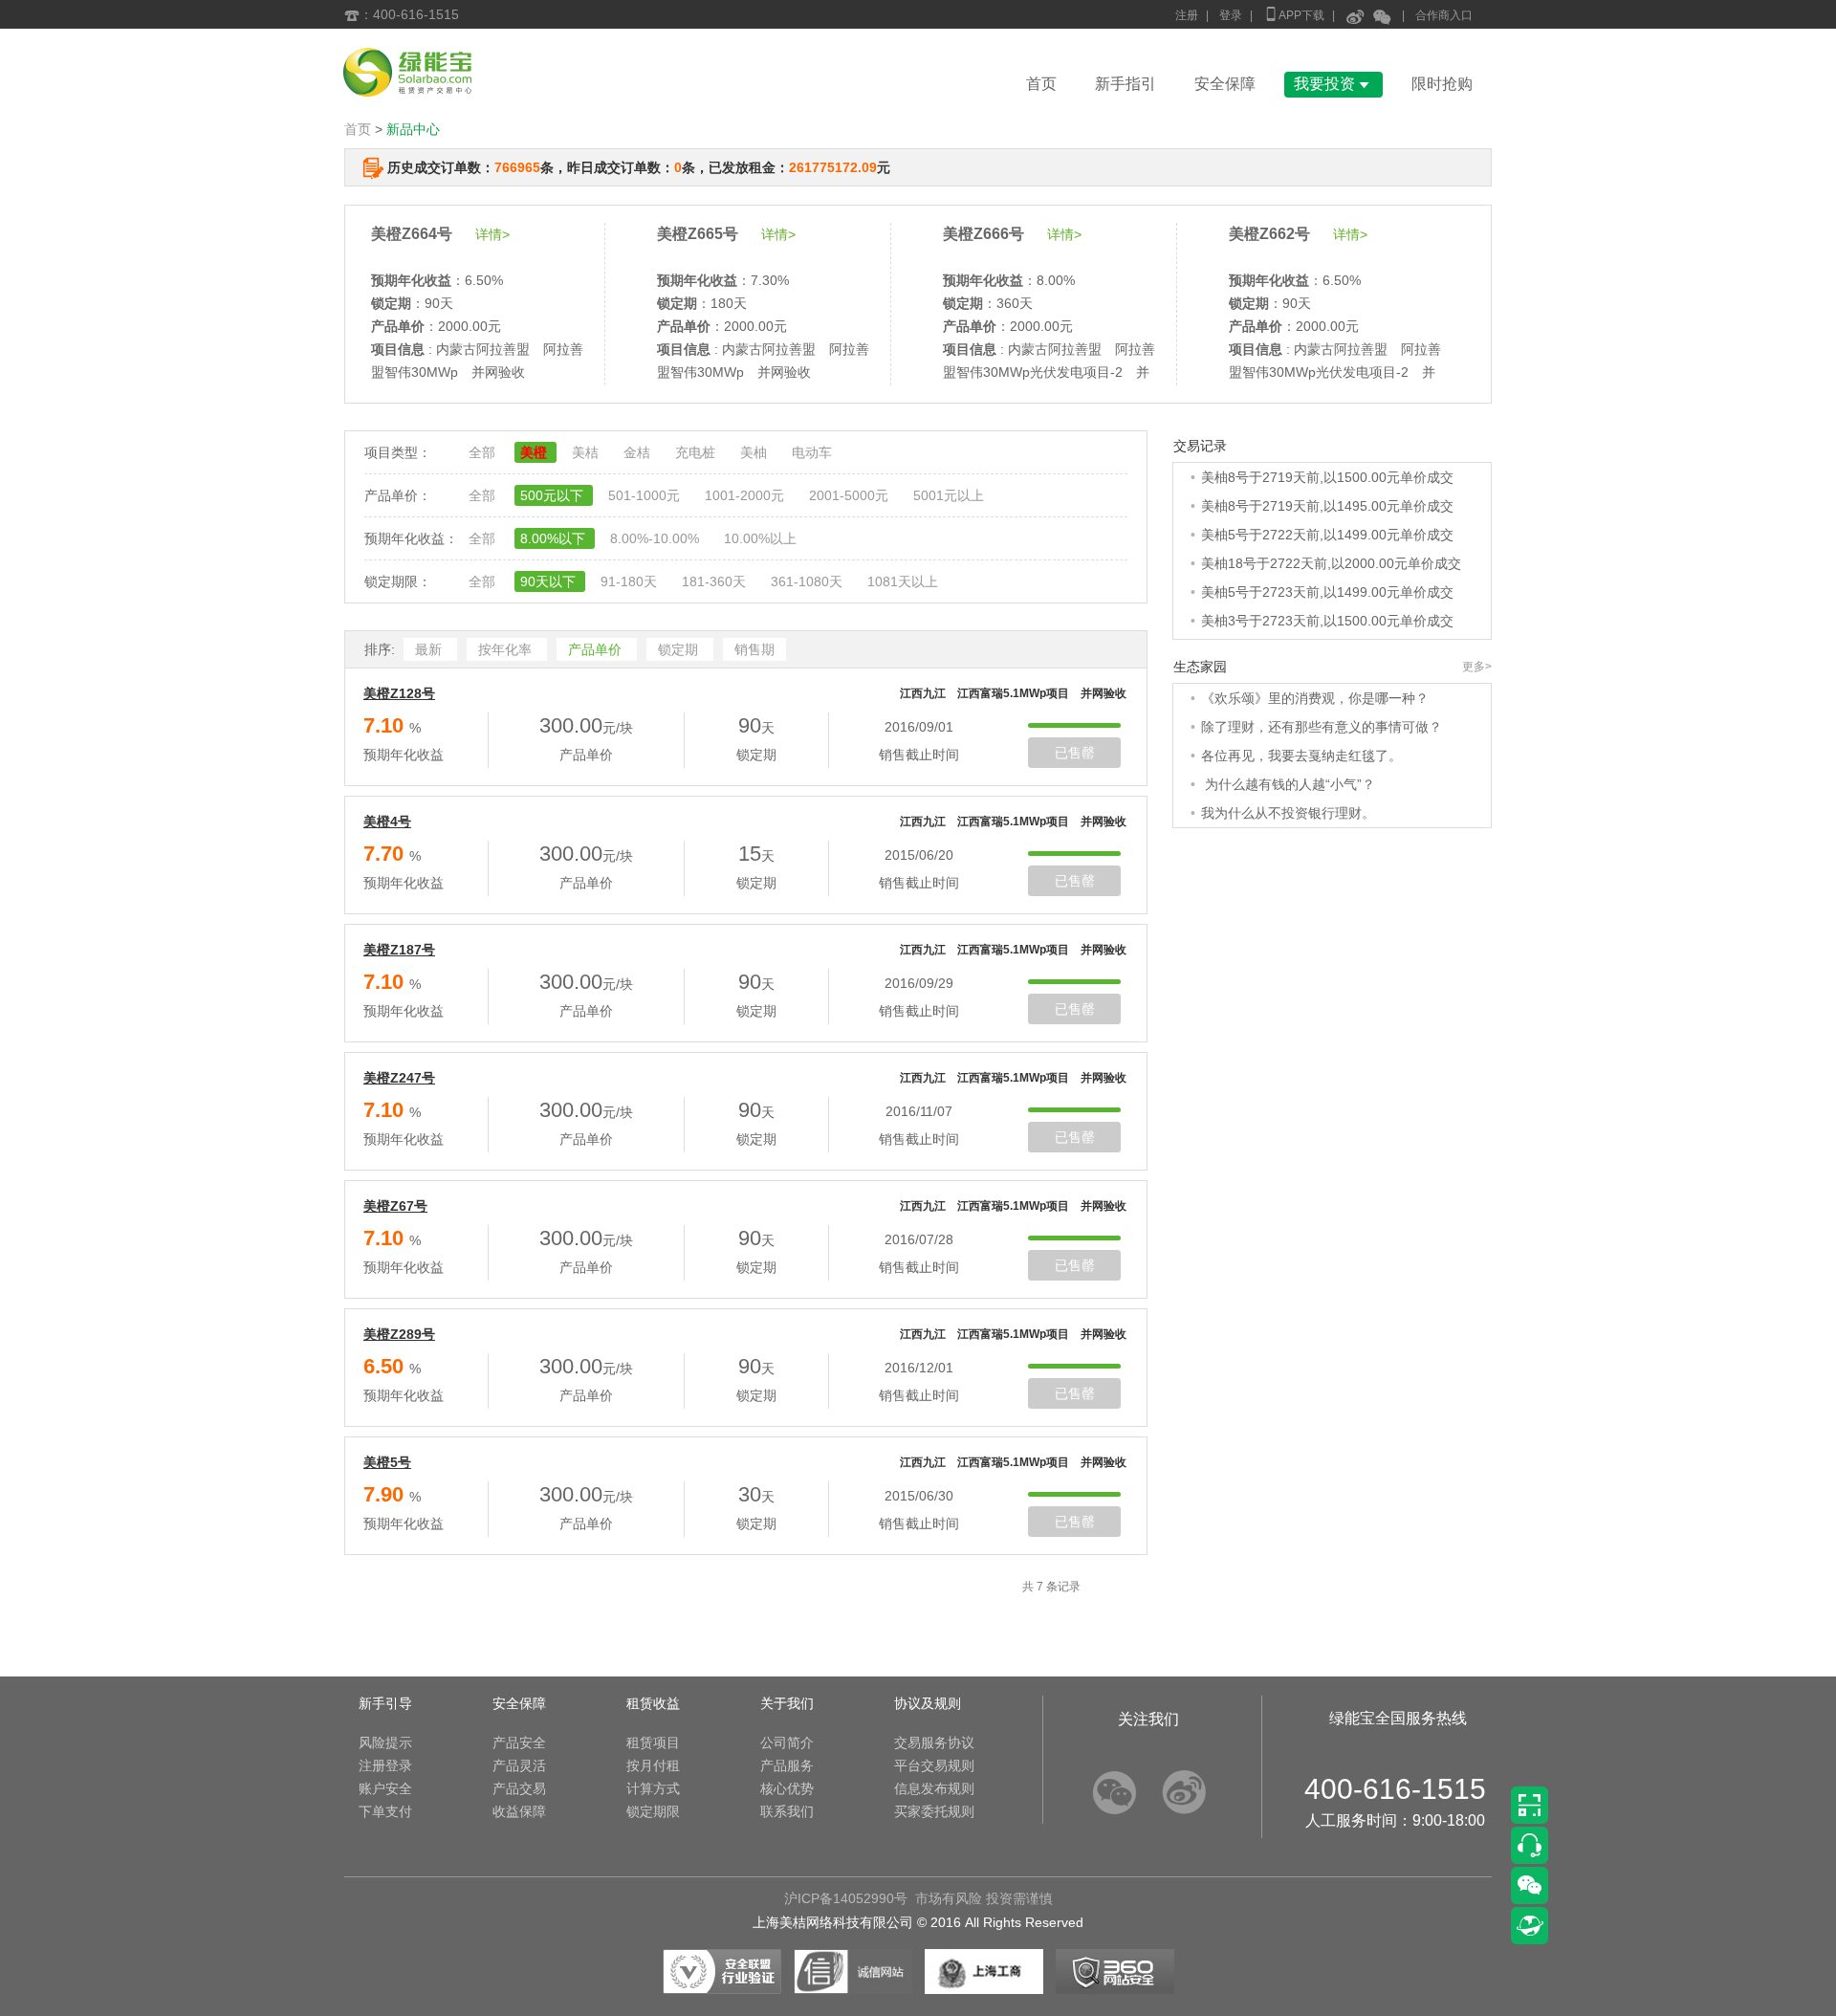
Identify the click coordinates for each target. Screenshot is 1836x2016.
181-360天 (716, 581)
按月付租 (653, 1765)
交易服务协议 (934, 1742)
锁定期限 (653, 1811)
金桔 (639, 452)
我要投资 (1333, 84)
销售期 (754, 649)
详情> (492, 234)
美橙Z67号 (395, 1206)
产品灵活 (519, 1765)
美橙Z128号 (399, 693)
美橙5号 (387, 1462)
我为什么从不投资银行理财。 (1288, 813)
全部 (484, 452)
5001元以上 (949, 495)
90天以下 (550, 581)
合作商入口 (1444, 15)
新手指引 (1126, 84)
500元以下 (554, 495)
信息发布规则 (934, 1788)
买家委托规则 (934, 1811)
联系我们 (787, 1811)
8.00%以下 (555, 538)
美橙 (535, 452)
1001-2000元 (746, 495)
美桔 (587, 452)
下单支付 (385, 1811)
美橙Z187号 (399, 950)
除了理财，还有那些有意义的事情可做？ (1322, 727)
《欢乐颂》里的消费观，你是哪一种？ (1315, 698)
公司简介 (787, 1742)
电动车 (812, 452)
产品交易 (519, 1788)
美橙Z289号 (399, 1334)
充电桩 (697, 452)
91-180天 (631, 581)
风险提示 (385, 1742)
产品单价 (597, 649)
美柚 (755, 452)
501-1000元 (646, 495)
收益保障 (519, 1811)
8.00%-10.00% (656, 538)
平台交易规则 (934, 1765)
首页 (1041, 84)
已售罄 (1075, 753)
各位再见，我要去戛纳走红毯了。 (1301, 756)
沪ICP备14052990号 (846, 1898)
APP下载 (1294, 14)
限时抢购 (1442, 84)
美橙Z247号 (399, 1078)
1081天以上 (903, 581)
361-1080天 (809, 581)
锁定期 (680, 649)
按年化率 (507, 649)
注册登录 (385, 1765)
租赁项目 (653, 1742)
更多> (1477, 667)
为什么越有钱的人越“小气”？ (1288, 784)
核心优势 (787, 1788)
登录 (1231, 15)
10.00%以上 (760, 538)
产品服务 (787, 1765)
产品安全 (519, 1742)
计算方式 (653, 1788)
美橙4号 (387, 822)
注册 (1187, 15)
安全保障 (1225, 84)
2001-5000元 (851, 495)
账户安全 (385, 1788)
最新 (430, 649)
